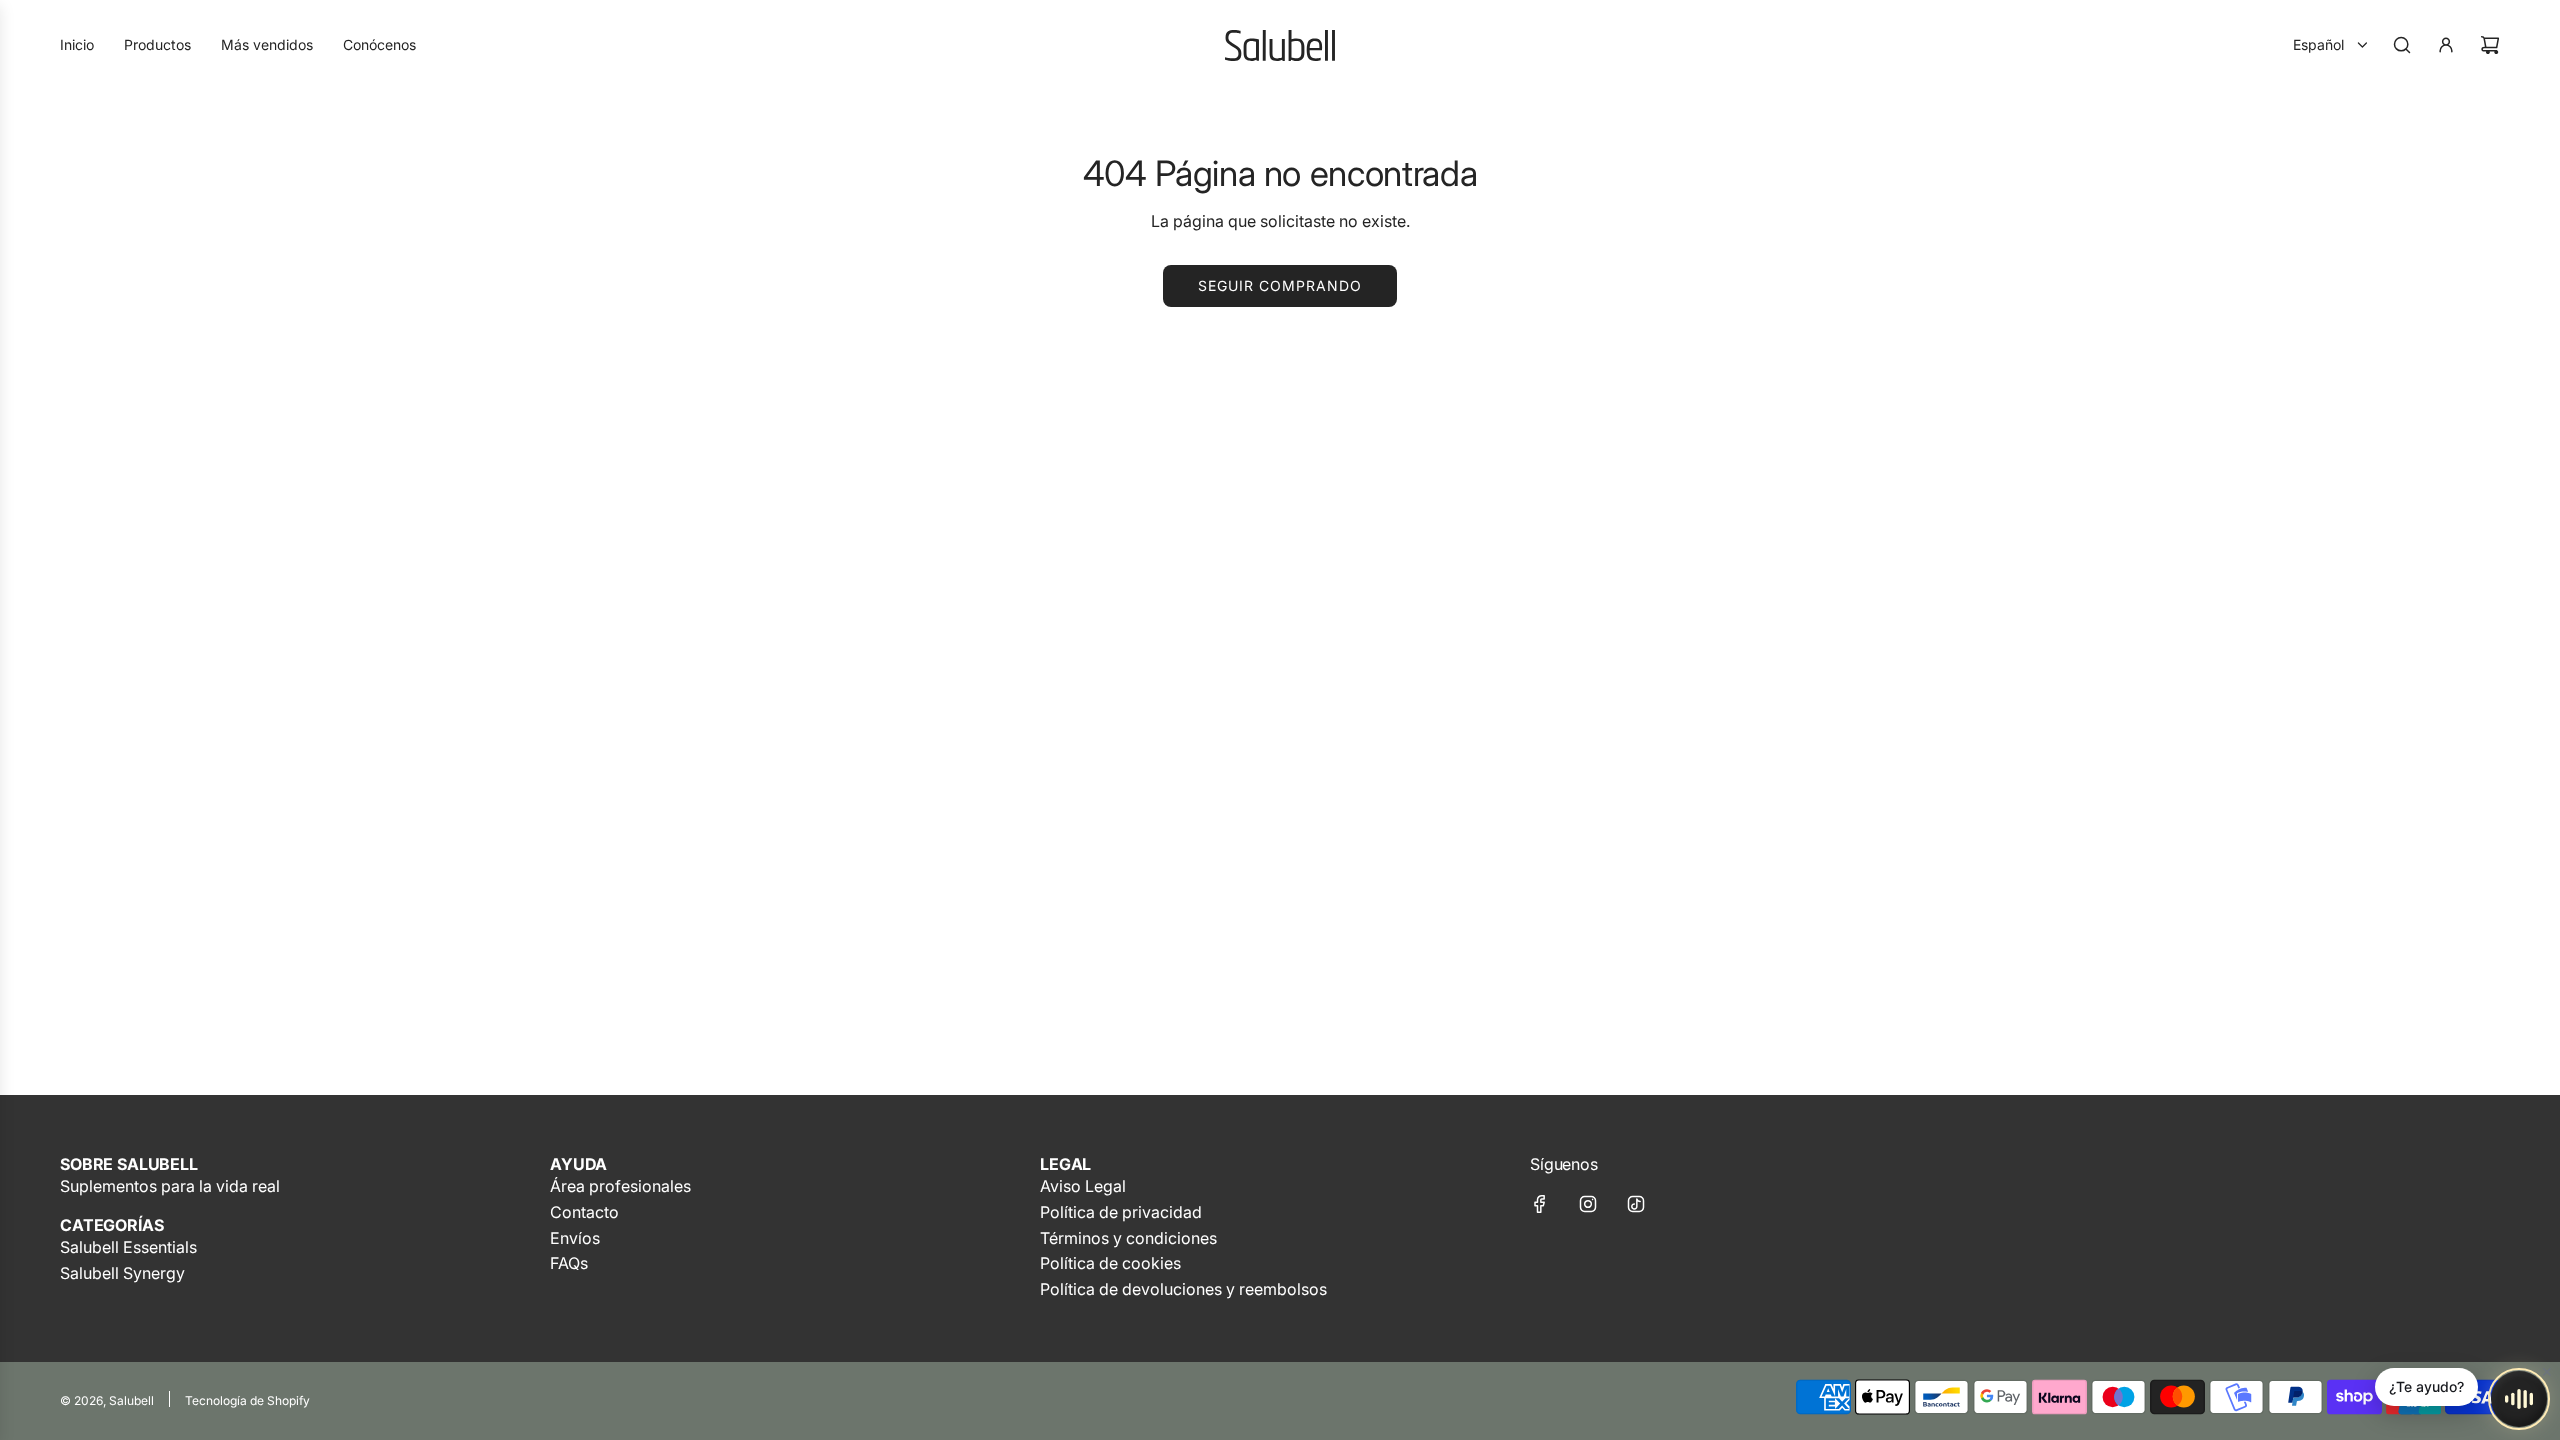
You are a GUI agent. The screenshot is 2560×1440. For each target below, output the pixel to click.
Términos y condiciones (1128, 1238)
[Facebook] (1540, 1204)
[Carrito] (2490, 45)
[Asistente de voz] (2519, 1399)
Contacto (584, 1212)
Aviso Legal (1083, 1186)
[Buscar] (2402, 45)
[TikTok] (1636, 1204)
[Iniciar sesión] (2446, 45)
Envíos (575, 1238)
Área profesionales (620, 1186)
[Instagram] (1588, 1204)
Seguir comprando (1280, 285)
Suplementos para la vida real (170, 1186)
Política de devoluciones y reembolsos (1183, 1289)
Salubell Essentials (128, 1247)
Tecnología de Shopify (247, 1400)
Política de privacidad (1121, 1212)
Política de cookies (1110, 1263)
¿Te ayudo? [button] (2426, 1386)
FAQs (569, 1263)
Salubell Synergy (122, 1273)
